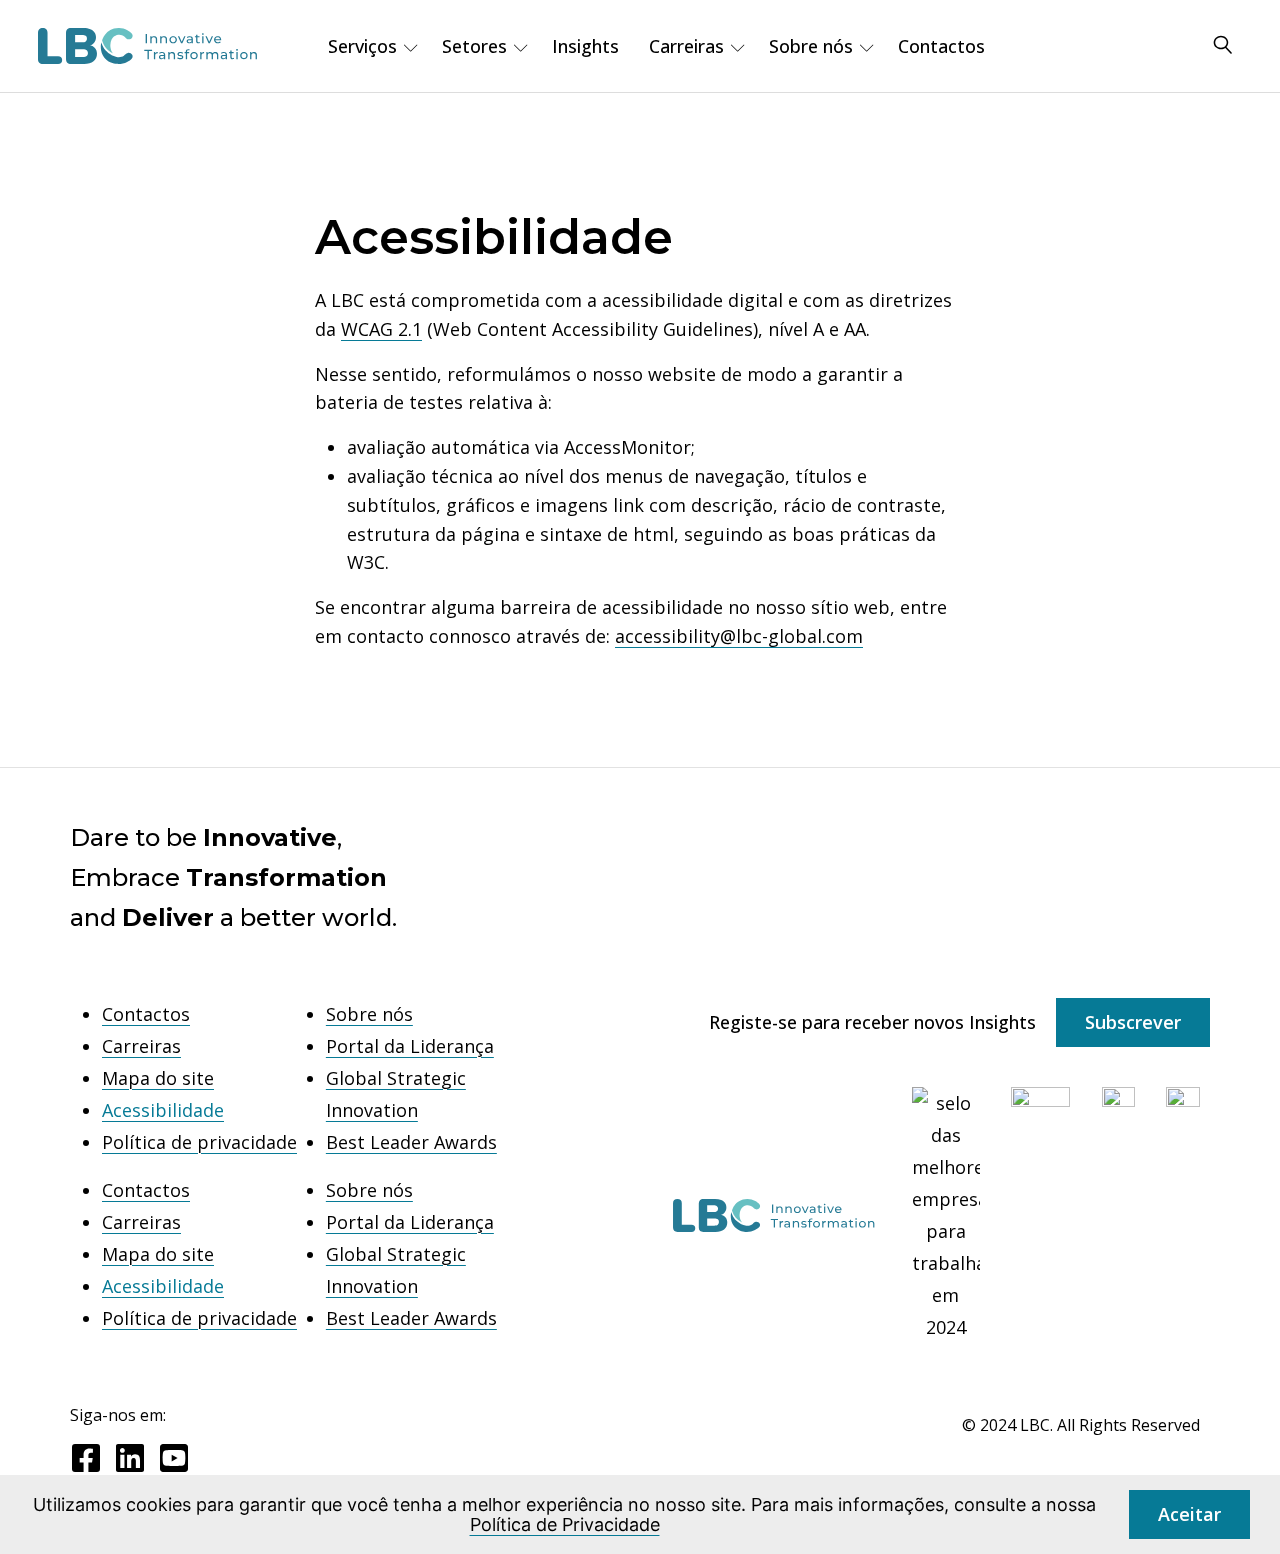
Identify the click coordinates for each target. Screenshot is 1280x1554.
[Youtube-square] (174, 1458)
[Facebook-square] (86, 1458)
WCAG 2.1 (381, 329)
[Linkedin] (130, 1458)
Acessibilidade (163, 1110)
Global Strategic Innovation (396, 1094)
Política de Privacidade (565, 1524)
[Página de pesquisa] (1223, 46)
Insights (585, 46)
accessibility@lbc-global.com (739, 636)
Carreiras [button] (686, 46)
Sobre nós (369, 1014)
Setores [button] (474, 46)
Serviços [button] (362, 46)
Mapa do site (158, 1078)
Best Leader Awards (411, 1142)
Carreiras (141, 1046)
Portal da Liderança (410, 1046)
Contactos (941, 46)
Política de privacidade (199, 1142)
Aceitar (1189, 1514)
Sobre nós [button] (811, 46)
